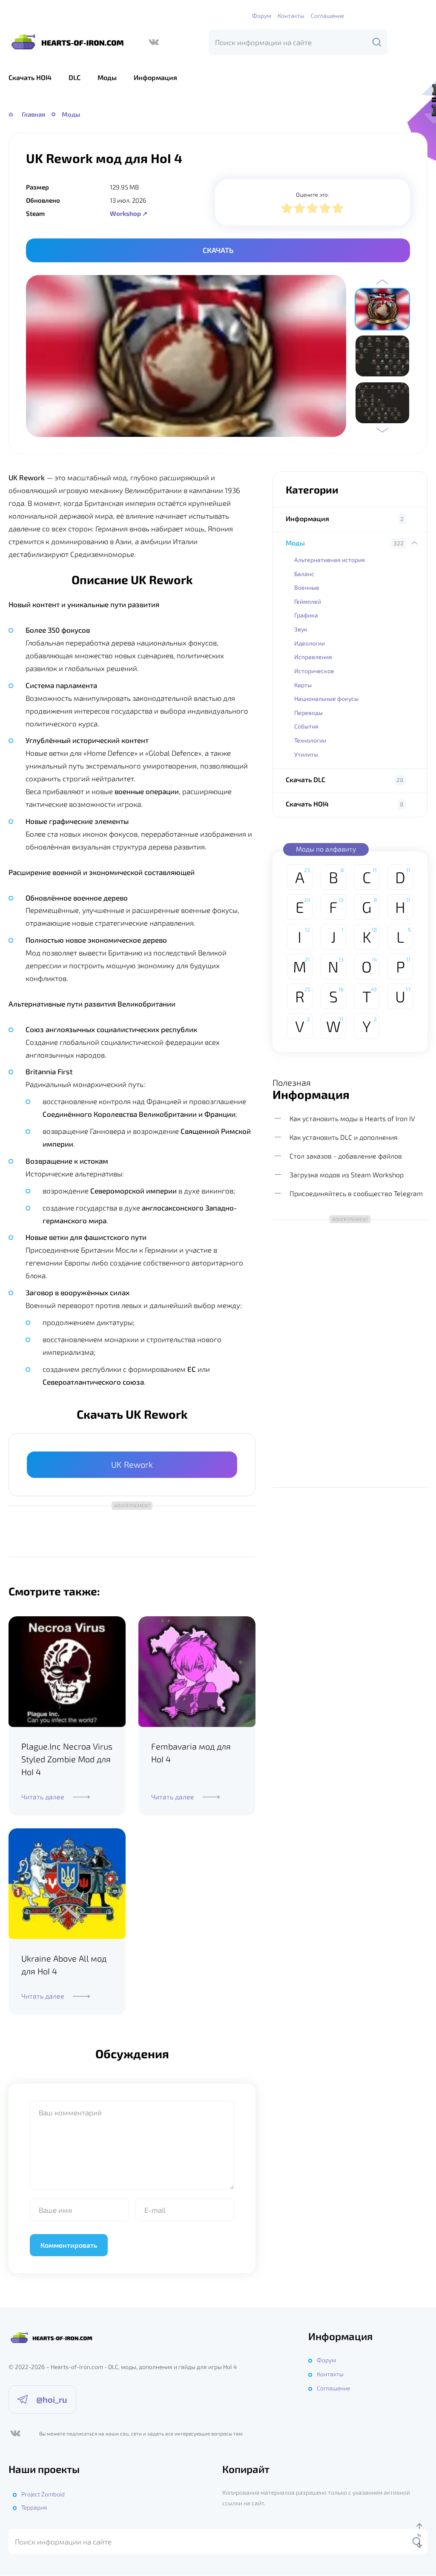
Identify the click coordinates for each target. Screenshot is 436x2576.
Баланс (304, 574)
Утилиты (306, 754)
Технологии (310, 740)
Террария (34, 2507)
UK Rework (132, 1464)
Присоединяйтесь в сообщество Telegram (356, 1193)
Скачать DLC (305, 779)
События (306, 726)
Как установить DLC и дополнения (344, 1137)
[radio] (287, 209)
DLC (75, 77)
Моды (107, 77)
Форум (262, 16)
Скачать (218, 250)
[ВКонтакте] (154, 42)
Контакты (291, 16)
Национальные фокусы (326, 699)
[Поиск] (377, 42)
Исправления (313, 657)
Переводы (308, 713)
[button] (382, 282)
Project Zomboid (43, 2494)
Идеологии (310, 643)
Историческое (314, 671)
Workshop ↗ (129, 213)
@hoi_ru (52, 2399)
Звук (301, 629)
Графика (306, 615)
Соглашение (327, 16)
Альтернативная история (330, 560)
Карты (303, 685)
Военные (307, 587)
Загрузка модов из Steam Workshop (347, 1175)
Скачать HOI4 (30, 77)
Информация (155, 77)
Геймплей (308, 601)
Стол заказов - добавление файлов (346, 1156)
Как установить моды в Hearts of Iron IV (352, 1118)
